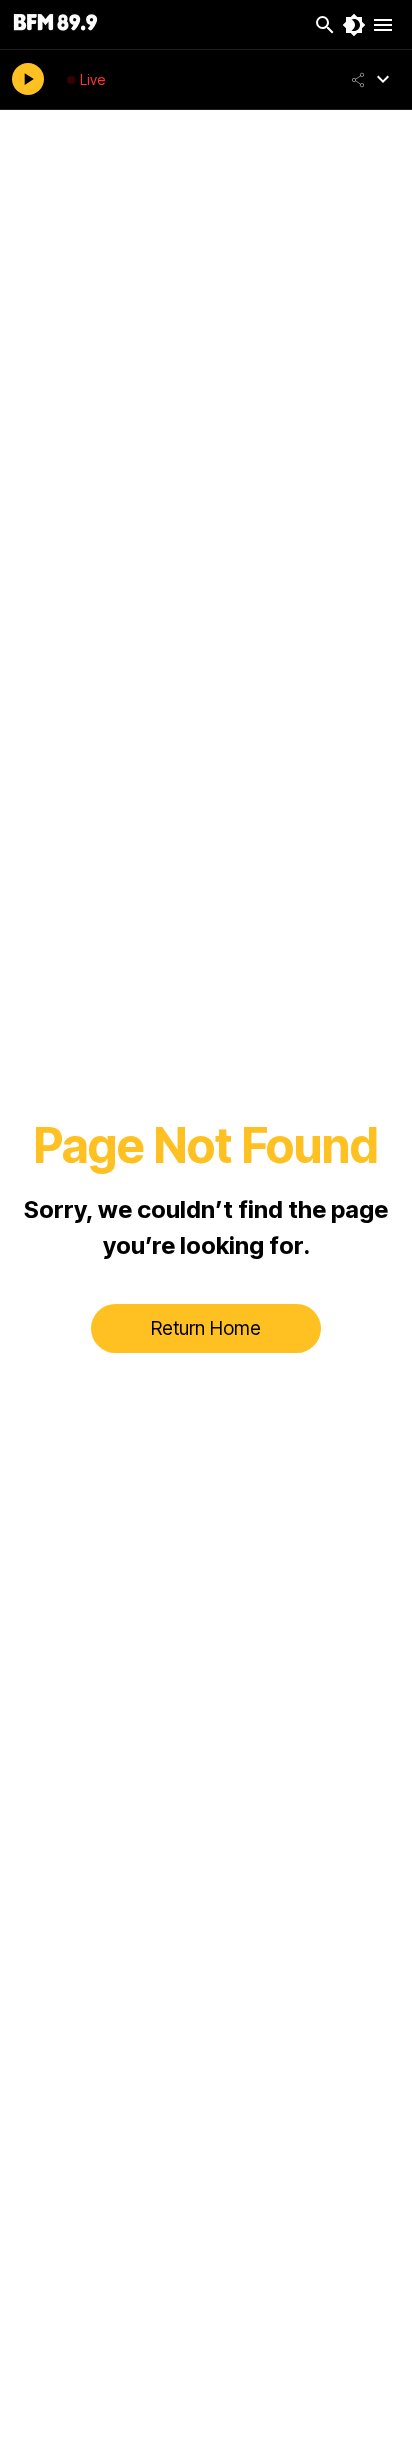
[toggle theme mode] (354, 25)
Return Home (206, 1328)
